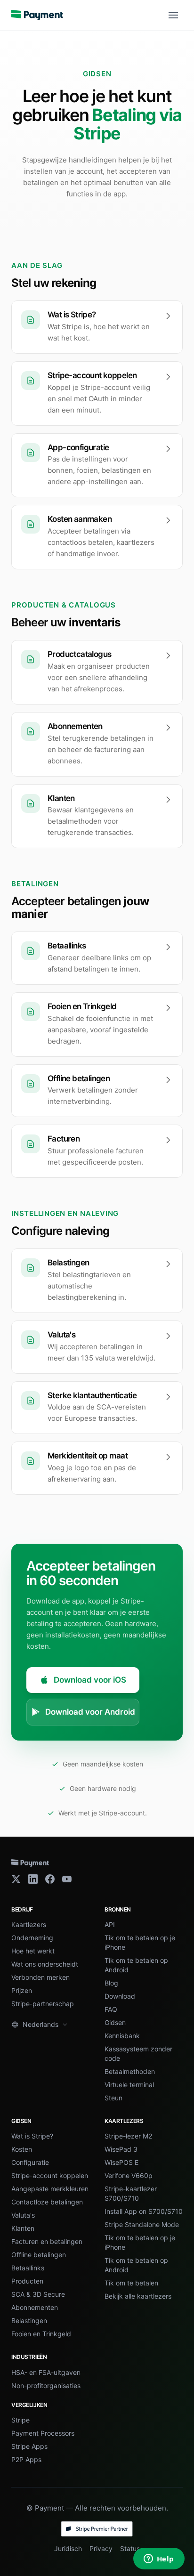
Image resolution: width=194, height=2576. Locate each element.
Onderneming (32, 1938)
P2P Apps (26, 2459)
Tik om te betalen (131, 2283)
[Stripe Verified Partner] (97, 2529)
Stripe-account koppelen (50, 2175)
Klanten (23, 2228)
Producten (27, 2281)
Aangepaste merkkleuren (50, 2189)
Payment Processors (43, 2433)
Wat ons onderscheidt (45, 1964)
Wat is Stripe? (32, 2136)
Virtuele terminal (129, 2085)
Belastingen (29, 2321)
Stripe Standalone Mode (142, 2224)
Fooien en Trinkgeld (41, 2334)
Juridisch (68, 2548)
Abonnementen (35, 2307)
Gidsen (115, 2022)
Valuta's (23, 2215)
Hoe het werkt (33, 1951)
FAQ (111, 2009)
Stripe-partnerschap (43, 2004)
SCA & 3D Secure (38, 2294)
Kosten (22, 2149)
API (110, 1924)
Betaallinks (28, 2268)
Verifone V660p (129, 2175)
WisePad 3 (121, 2149)
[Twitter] (16, 1879)
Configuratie (30, 2162)
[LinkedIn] (33, 1879)
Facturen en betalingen (47, 2241)
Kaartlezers (29, 1924)
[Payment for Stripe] (37, 15)
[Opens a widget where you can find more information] (159, 2560)
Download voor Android (90, 1712)
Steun (113, 2098)
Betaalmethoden (130, 2071)
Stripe (20, 2420)
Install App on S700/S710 (144, 2211)
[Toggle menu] (173, 15)
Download (120, 1996)
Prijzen (22, 1990)
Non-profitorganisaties (46, 2386)
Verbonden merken (40, 1977)
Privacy (101, 2548)
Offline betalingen (39, 2255)
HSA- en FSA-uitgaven (46, 2372)
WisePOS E (121, 2162)
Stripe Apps (29, 2446)
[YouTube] (67, 1879)
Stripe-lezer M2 (128, 2136)
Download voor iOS (90, 1680)
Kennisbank (122, 2036)
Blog (111, 1983)
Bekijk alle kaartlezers (138, 2296)
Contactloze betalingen (47, 2202)
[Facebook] (50, 1879)
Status (130, 2548)
